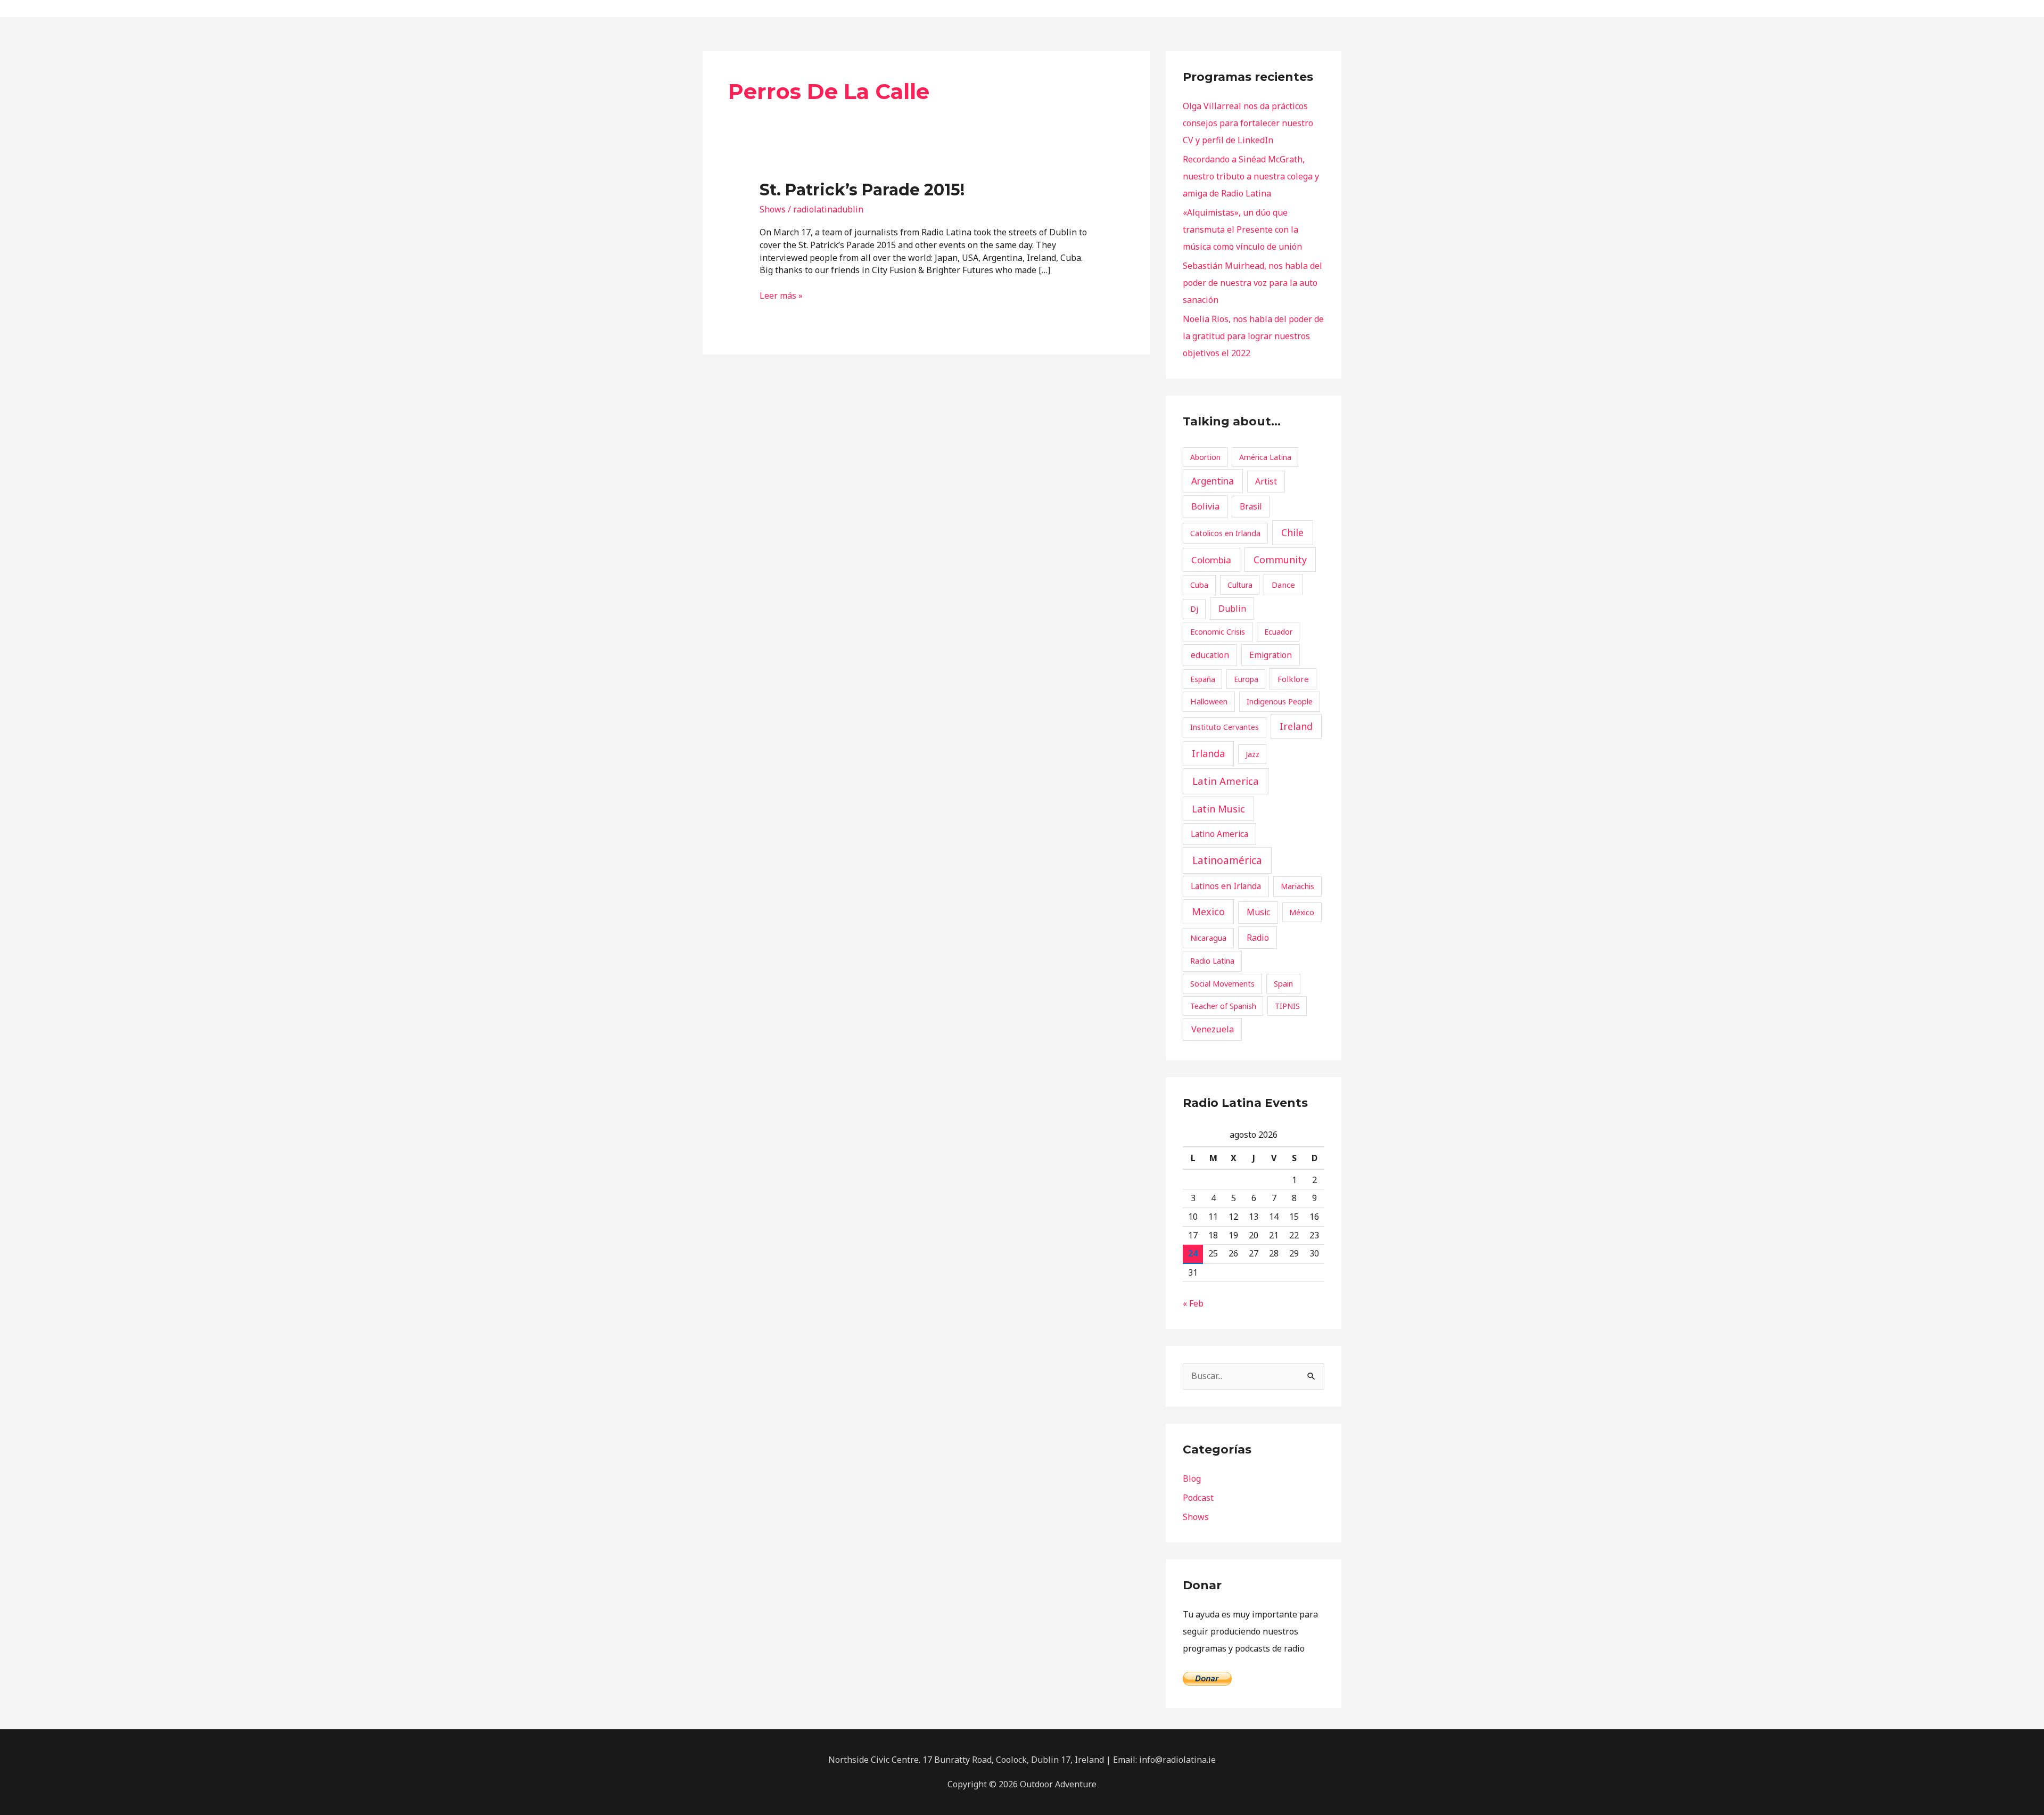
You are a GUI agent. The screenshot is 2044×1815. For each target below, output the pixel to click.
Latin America (1226, 781)
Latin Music (1218, 809)
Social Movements (1222, 983)
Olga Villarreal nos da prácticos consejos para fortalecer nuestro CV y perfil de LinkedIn (1248, 123)
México (1302, 912)
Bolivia (1205, 506)
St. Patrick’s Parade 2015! (862, 190)
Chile (1292, 532)
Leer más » (781, 295)
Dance (1283, 585)
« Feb (1193, 1303)
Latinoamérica (1227, 860)
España (1203, 679)
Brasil (1251, 506)
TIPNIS (1287, 1006)
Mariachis (1297, 886)
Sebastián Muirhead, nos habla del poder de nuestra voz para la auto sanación (1252, 283)
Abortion (1205, 457)
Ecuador (1278, 632)
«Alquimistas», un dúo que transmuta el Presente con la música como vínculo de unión (1242, 229)
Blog (1192, 1479)
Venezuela (1213, 1029)
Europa (1246, 679)
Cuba (1199, 585)
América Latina (1265, 457)
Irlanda (1208, 753)
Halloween (1209, 701)
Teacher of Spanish (1223, 1006)
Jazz (1252, 754)
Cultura (1240, 585)
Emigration (1271, 655)
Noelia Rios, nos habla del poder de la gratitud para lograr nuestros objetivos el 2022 (1253, 336)
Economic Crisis (1218, 631)
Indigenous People (1280, 701)
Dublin (1232, 609)
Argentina (1213, 481)
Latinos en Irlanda (1226, 886)
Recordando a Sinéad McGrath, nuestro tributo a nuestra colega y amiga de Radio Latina (1251, 176)
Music (1258, 912)
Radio (1258, 938)
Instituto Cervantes (1225, 727)
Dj (1194, 609)
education (1210, 655)
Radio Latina (1212, 960)
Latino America (1219, 834)
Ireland (1296, 726)
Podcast (1198, 1498)
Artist (1266, 481)
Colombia (1211, 560)
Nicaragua (1208, 938)
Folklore (1293, 679)
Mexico (1208, 911)
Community (1280, 560)
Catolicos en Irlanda (1225, 533)
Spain (1283, 983)
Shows (773, 209)
